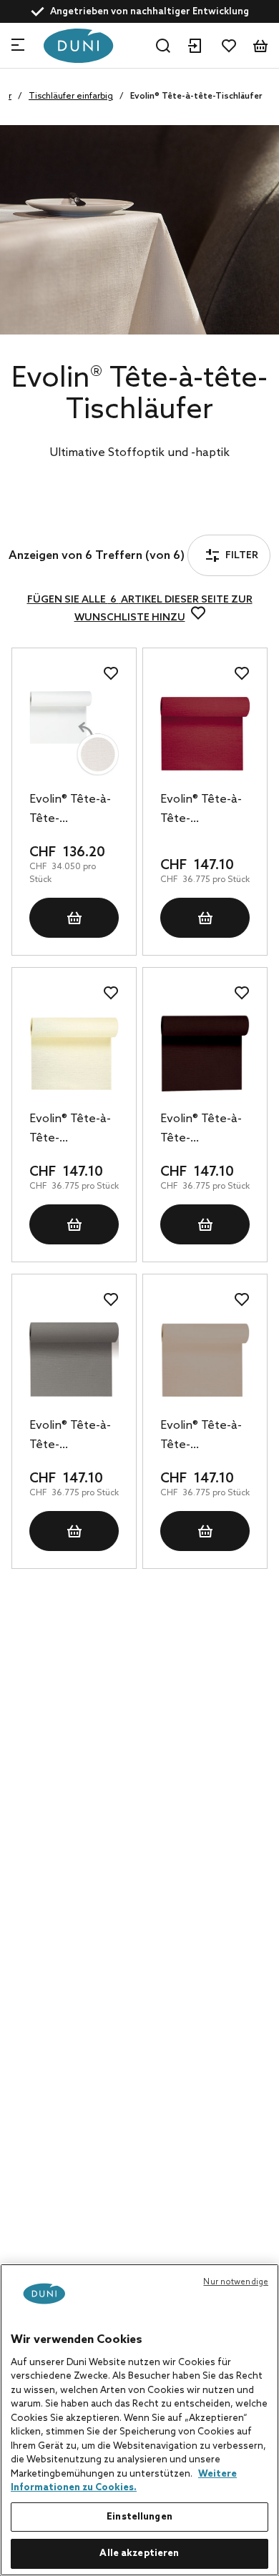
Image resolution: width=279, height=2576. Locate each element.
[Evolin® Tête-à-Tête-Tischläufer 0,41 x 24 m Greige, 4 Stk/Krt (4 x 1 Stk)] (205, 1360)
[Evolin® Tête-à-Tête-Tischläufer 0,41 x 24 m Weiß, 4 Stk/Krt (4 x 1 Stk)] (74, 734)
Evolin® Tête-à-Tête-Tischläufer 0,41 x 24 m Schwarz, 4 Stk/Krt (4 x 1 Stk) (204, 1130)
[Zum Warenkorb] (260, 46)
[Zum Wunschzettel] (229, 46)
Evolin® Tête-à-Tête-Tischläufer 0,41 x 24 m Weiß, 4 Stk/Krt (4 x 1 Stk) (73, 811)
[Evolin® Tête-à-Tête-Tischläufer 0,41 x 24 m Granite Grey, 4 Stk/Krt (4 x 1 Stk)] (74, 1360)
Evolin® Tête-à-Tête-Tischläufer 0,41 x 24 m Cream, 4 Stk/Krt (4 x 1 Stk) (73, 1130)
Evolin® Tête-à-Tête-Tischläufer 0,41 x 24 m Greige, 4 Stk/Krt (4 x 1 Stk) (204, 1437)
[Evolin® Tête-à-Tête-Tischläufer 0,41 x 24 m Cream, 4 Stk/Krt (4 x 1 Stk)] (74, 1053)
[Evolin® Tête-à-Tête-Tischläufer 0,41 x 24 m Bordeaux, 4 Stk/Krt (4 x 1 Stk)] (205, 734)
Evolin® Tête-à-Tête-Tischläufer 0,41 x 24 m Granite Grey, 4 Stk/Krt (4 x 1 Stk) (73, 1437)
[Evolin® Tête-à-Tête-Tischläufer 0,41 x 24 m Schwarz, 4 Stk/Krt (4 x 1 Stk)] (205, 1053)
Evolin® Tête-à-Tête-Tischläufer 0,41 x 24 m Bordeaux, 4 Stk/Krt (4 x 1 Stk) (204, 811)
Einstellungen (139, 2517)
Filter (59, 518)
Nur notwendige (236, 2282)
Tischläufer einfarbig (71, 96)
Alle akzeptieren (139, 2553)
